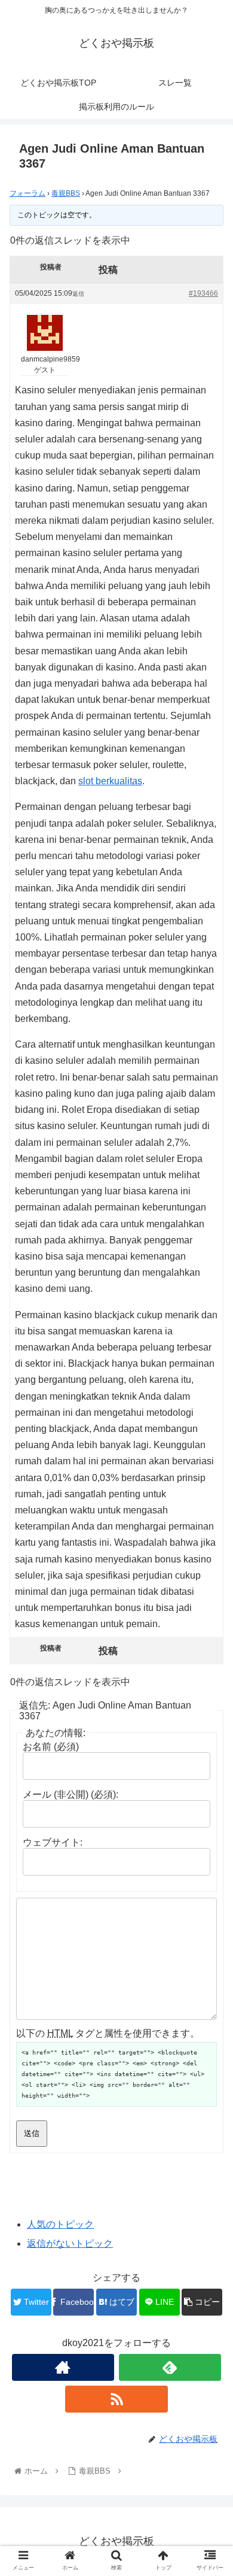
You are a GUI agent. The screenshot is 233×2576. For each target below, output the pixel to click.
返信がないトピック (70, 2243)
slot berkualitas (110, 781)
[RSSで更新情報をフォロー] (116, 2399)
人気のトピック (60, 2224)
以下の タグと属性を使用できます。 (108, 2033)
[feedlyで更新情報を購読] (170, 2367)
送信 (32, 2133)
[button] (209, 1587)
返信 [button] (78, 294)
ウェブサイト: (53, 1842)
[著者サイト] (63, 2367)
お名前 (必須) (51, 1747)
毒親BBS (66, 193)
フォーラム (27, 193)
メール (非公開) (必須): (70, 1794)
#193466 (203, 293)
